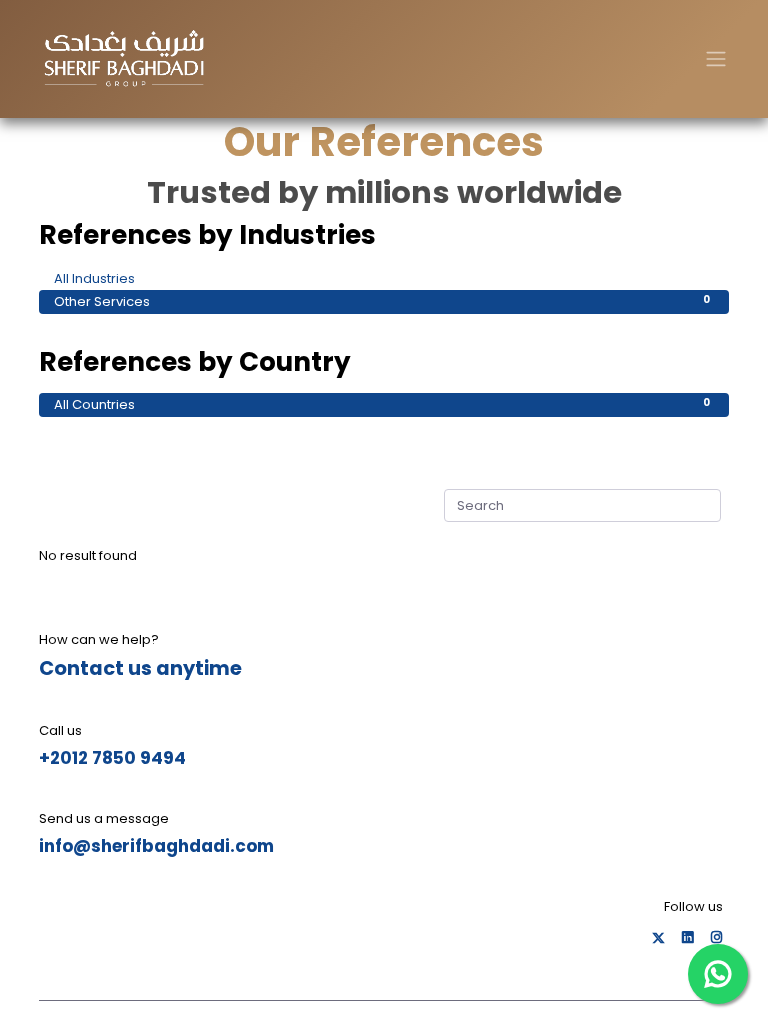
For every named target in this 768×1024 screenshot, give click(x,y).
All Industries (382, 278)
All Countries (382, 404)
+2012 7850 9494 (112, 758)
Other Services (382, 301)
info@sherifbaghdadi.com (156, 846)
